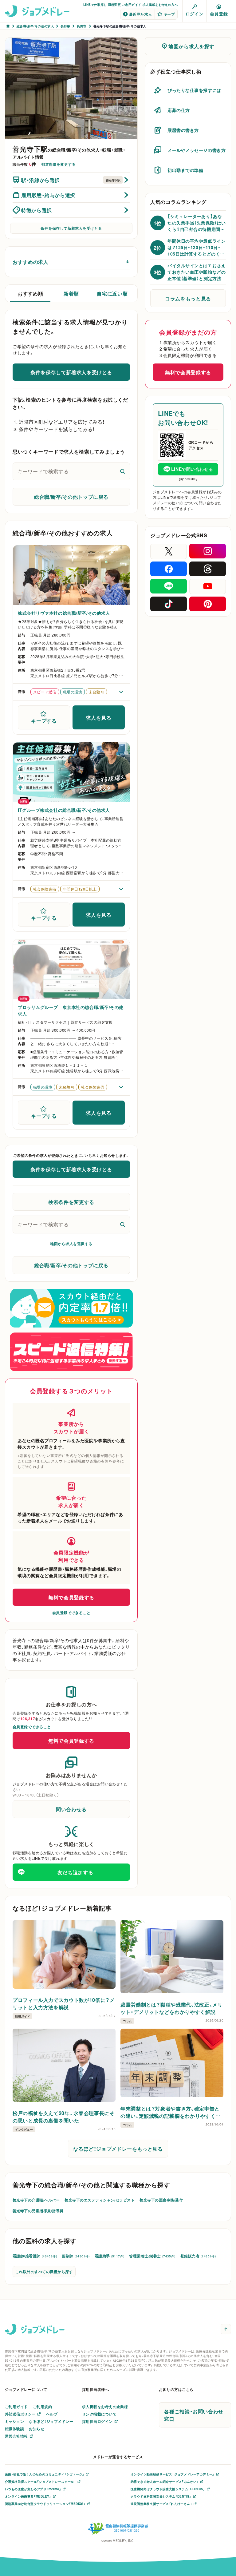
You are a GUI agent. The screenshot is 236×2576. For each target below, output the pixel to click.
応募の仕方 (179, 110)
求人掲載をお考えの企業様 (105, 2407)
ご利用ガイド (132, 4)
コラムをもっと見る (188, 298)
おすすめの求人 (30, 262)
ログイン (195, 14)
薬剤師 (76, 2256)
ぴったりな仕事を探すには (194, 90)
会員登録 (219, 14)
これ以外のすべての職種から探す (44, 2272)
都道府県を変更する (58, 164)
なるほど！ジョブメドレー (51, 2421)
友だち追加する (75, 1872)
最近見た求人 (141, 14)
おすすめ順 (30, 293)
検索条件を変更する (71, 1202)
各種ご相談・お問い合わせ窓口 (194, 2415)
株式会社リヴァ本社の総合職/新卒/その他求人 (64, 613)
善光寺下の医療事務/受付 (161, 2200)
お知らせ (37, 2429)
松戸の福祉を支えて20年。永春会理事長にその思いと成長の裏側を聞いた (63, 2117)
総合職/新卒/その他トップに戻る (71, 497)
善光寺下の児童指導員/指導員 (38, 2211)
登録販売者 (198, 2256)
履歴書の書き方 (183, 130)
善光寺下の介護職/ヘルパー (36, 2200)
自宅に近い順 (112, 293)
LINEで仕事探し (95, 4)
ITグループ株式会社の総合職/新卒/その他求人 (64, 810)
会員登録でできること (71, 1613)
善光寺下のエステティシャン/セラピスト (100, 2200)
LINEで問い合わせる (192, 469)
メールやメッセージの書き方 (197, 150)
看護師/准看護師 (35, 2256)
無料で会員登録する (71, 1597)
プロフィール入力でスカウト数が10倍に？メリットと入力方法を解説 (64, 2003)
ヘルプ (52, 2414)
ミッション (14, 2421)
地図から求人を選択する (71, 1244)
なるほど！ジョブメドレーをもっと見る (118, 2149)
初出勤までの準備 (185, 170)
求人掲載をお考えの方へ (160, 4)
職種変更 (115, 4)
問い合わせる (71, 1809)
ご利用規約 (42, 2407)
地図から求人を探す (191, 46)
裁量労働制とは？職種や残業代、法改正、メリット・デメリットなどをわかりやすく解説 (171, 2008)
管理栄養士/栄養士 (152, 2256)
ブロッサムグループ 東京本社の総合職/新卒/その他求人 (71, 1010)
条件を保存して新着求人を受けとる (71, 228)
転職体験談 (14, 2429)
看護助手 (110, 2256)
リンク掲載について (99, 2414)
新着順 (71, 293)
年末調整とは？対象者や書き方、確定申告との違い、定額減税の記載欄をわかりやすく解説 (171, 2112)
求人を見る (98, 717)
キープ (169, 14)
